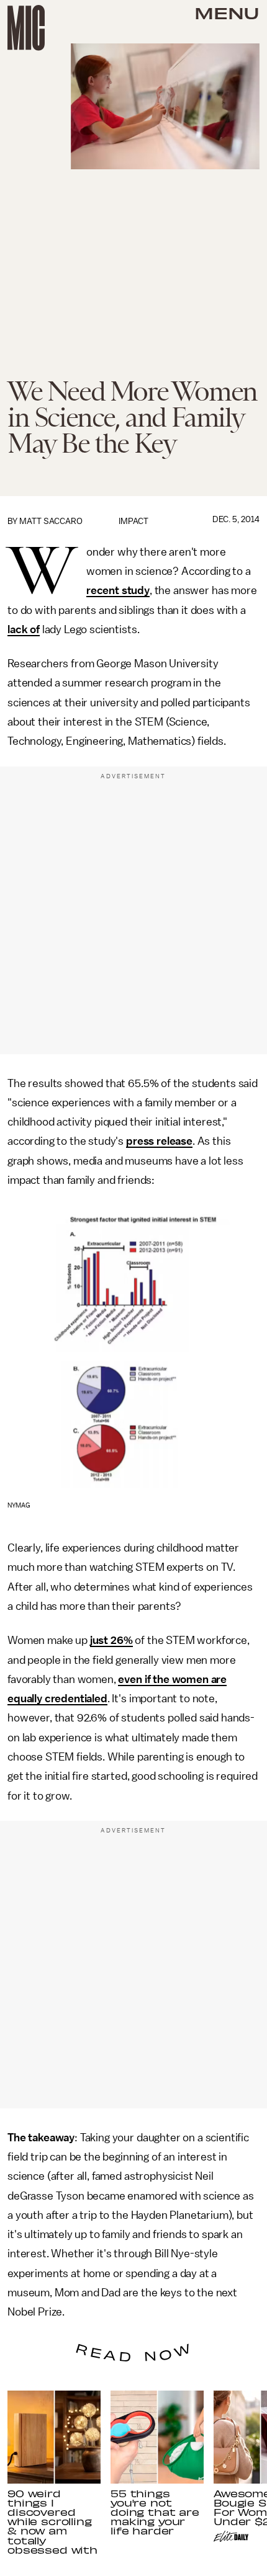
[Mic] (26, 28)
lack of (24, 629)
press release (159, 1141)
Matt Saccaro (51, 521)
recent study (118, 590)
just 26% (111, 1640)
